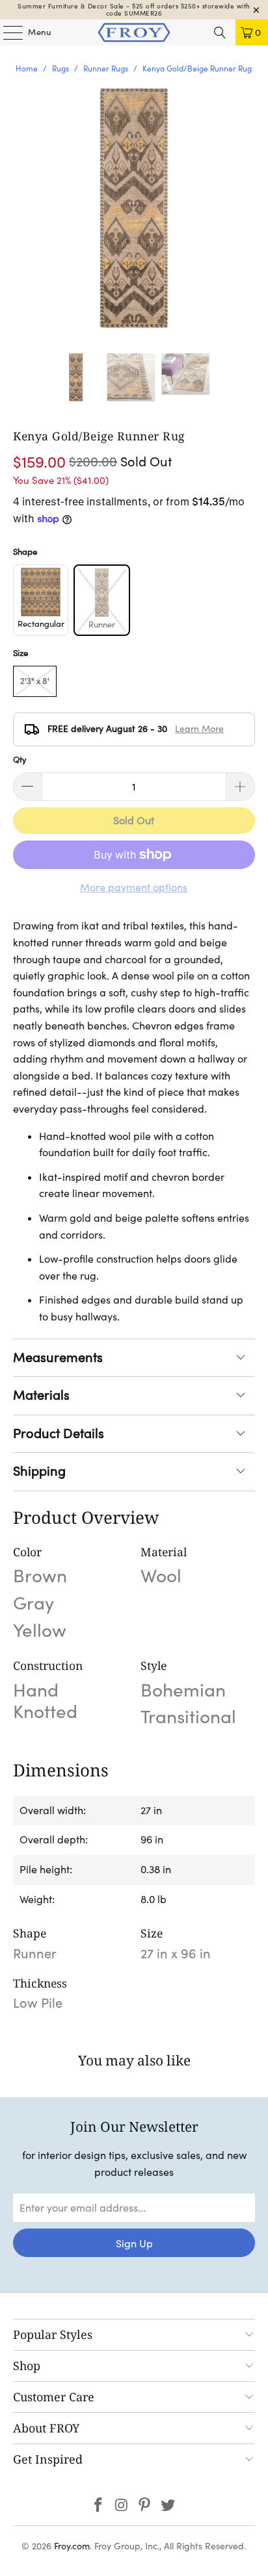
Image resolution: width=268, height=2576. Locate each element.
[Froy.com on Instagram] (122, 2506)
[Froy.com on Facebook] (99, 2506)
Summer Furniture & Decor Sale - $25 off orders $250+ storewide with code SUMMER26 (134, 10)
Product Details (59, 1433)
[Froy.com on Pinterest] (145, 2506)
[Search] (220, 32)
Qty (20, 760)
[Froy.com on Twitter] (168, 2506)
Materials (41, 1395)
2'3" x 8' (35, 681)
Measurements (58, 1357)
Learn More (199, 729)
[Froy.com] (134, 32)
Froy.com (72, 2546)
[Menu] (7, 32)
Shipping (39, 1471)
